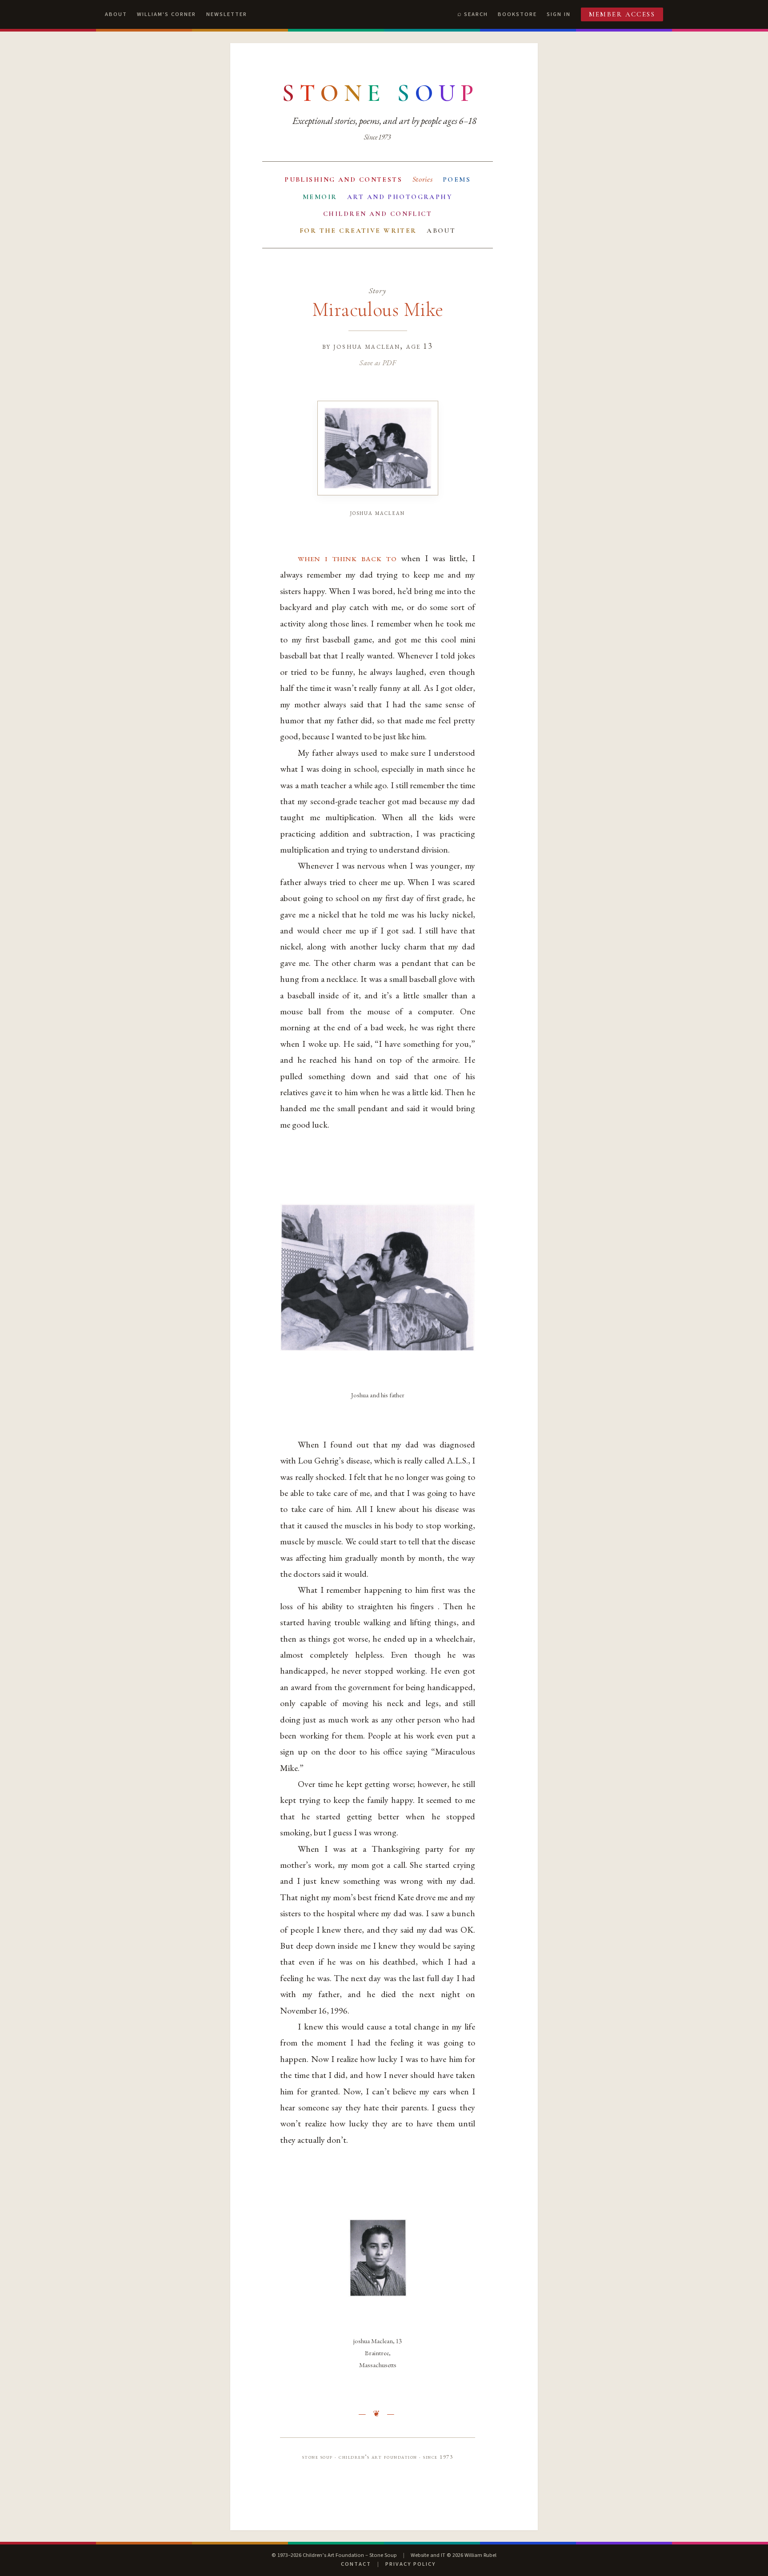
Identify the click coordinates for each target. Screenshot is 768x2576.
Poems (457, 179)
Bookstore (517, 14)
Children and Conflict (378, 214)
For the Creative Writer (358, 231)
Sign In (559, 14)
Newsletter (227, 14)
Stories (423, 179)
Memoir (320, 197)
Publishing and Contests (343, 179)
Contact (356, 2564)
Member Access (622, 14)
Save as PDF (378, 363)
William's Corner (166, 14)
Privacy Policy (410, 2564)
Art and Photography (400, 197)
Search (476, 14)
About (116, 14)
